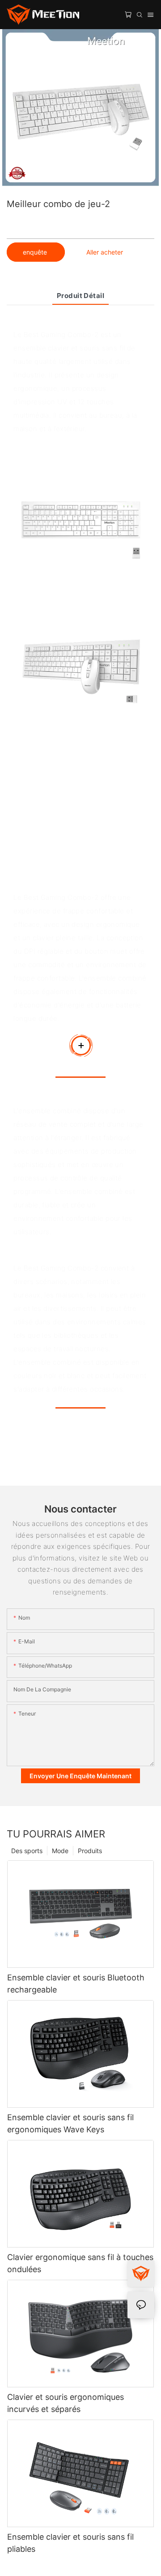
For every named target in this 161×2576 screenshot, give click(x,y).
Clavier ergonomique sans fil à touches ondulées (80, 2263)
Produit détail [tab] (80, 296)
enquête (36, 252)
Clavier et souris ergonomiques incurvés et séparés (66, 2403)
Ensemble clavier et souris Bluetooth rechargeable (76, 1984)
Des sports (27, 1851)
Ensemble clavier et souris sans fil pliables (70, 2543)
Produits (90, 1851)
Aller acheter (105, 252)
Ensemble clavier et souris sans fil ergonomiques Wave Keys (70, 2123)
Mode (60, 1851)
